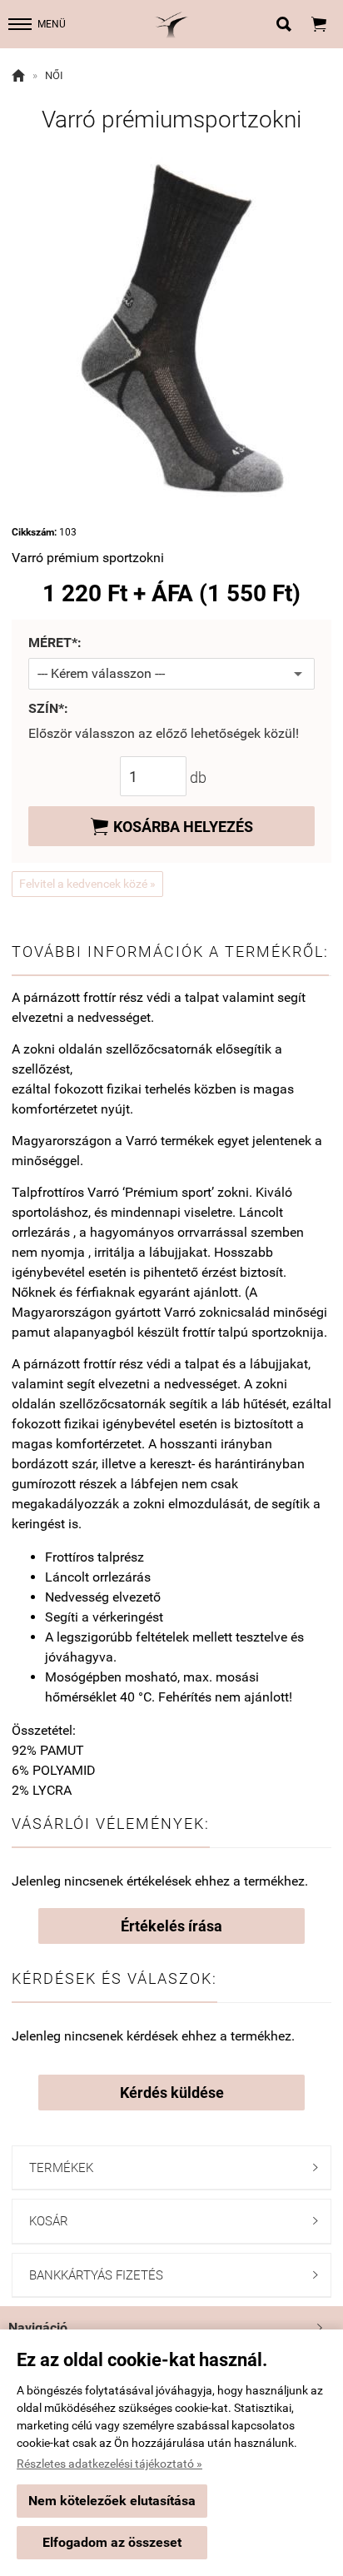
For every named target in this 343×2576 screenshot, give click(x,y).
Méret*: (55, 643)
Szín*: (48, 709)
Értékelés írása (171, 1926)
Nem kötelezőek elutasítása (112, 2501)
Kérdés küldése (172, 2093)
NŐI (54, 75)
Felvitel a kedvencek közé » (87, 884)
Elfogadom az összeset (112, 2542)
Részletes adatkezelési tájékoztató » (109, 2464)
